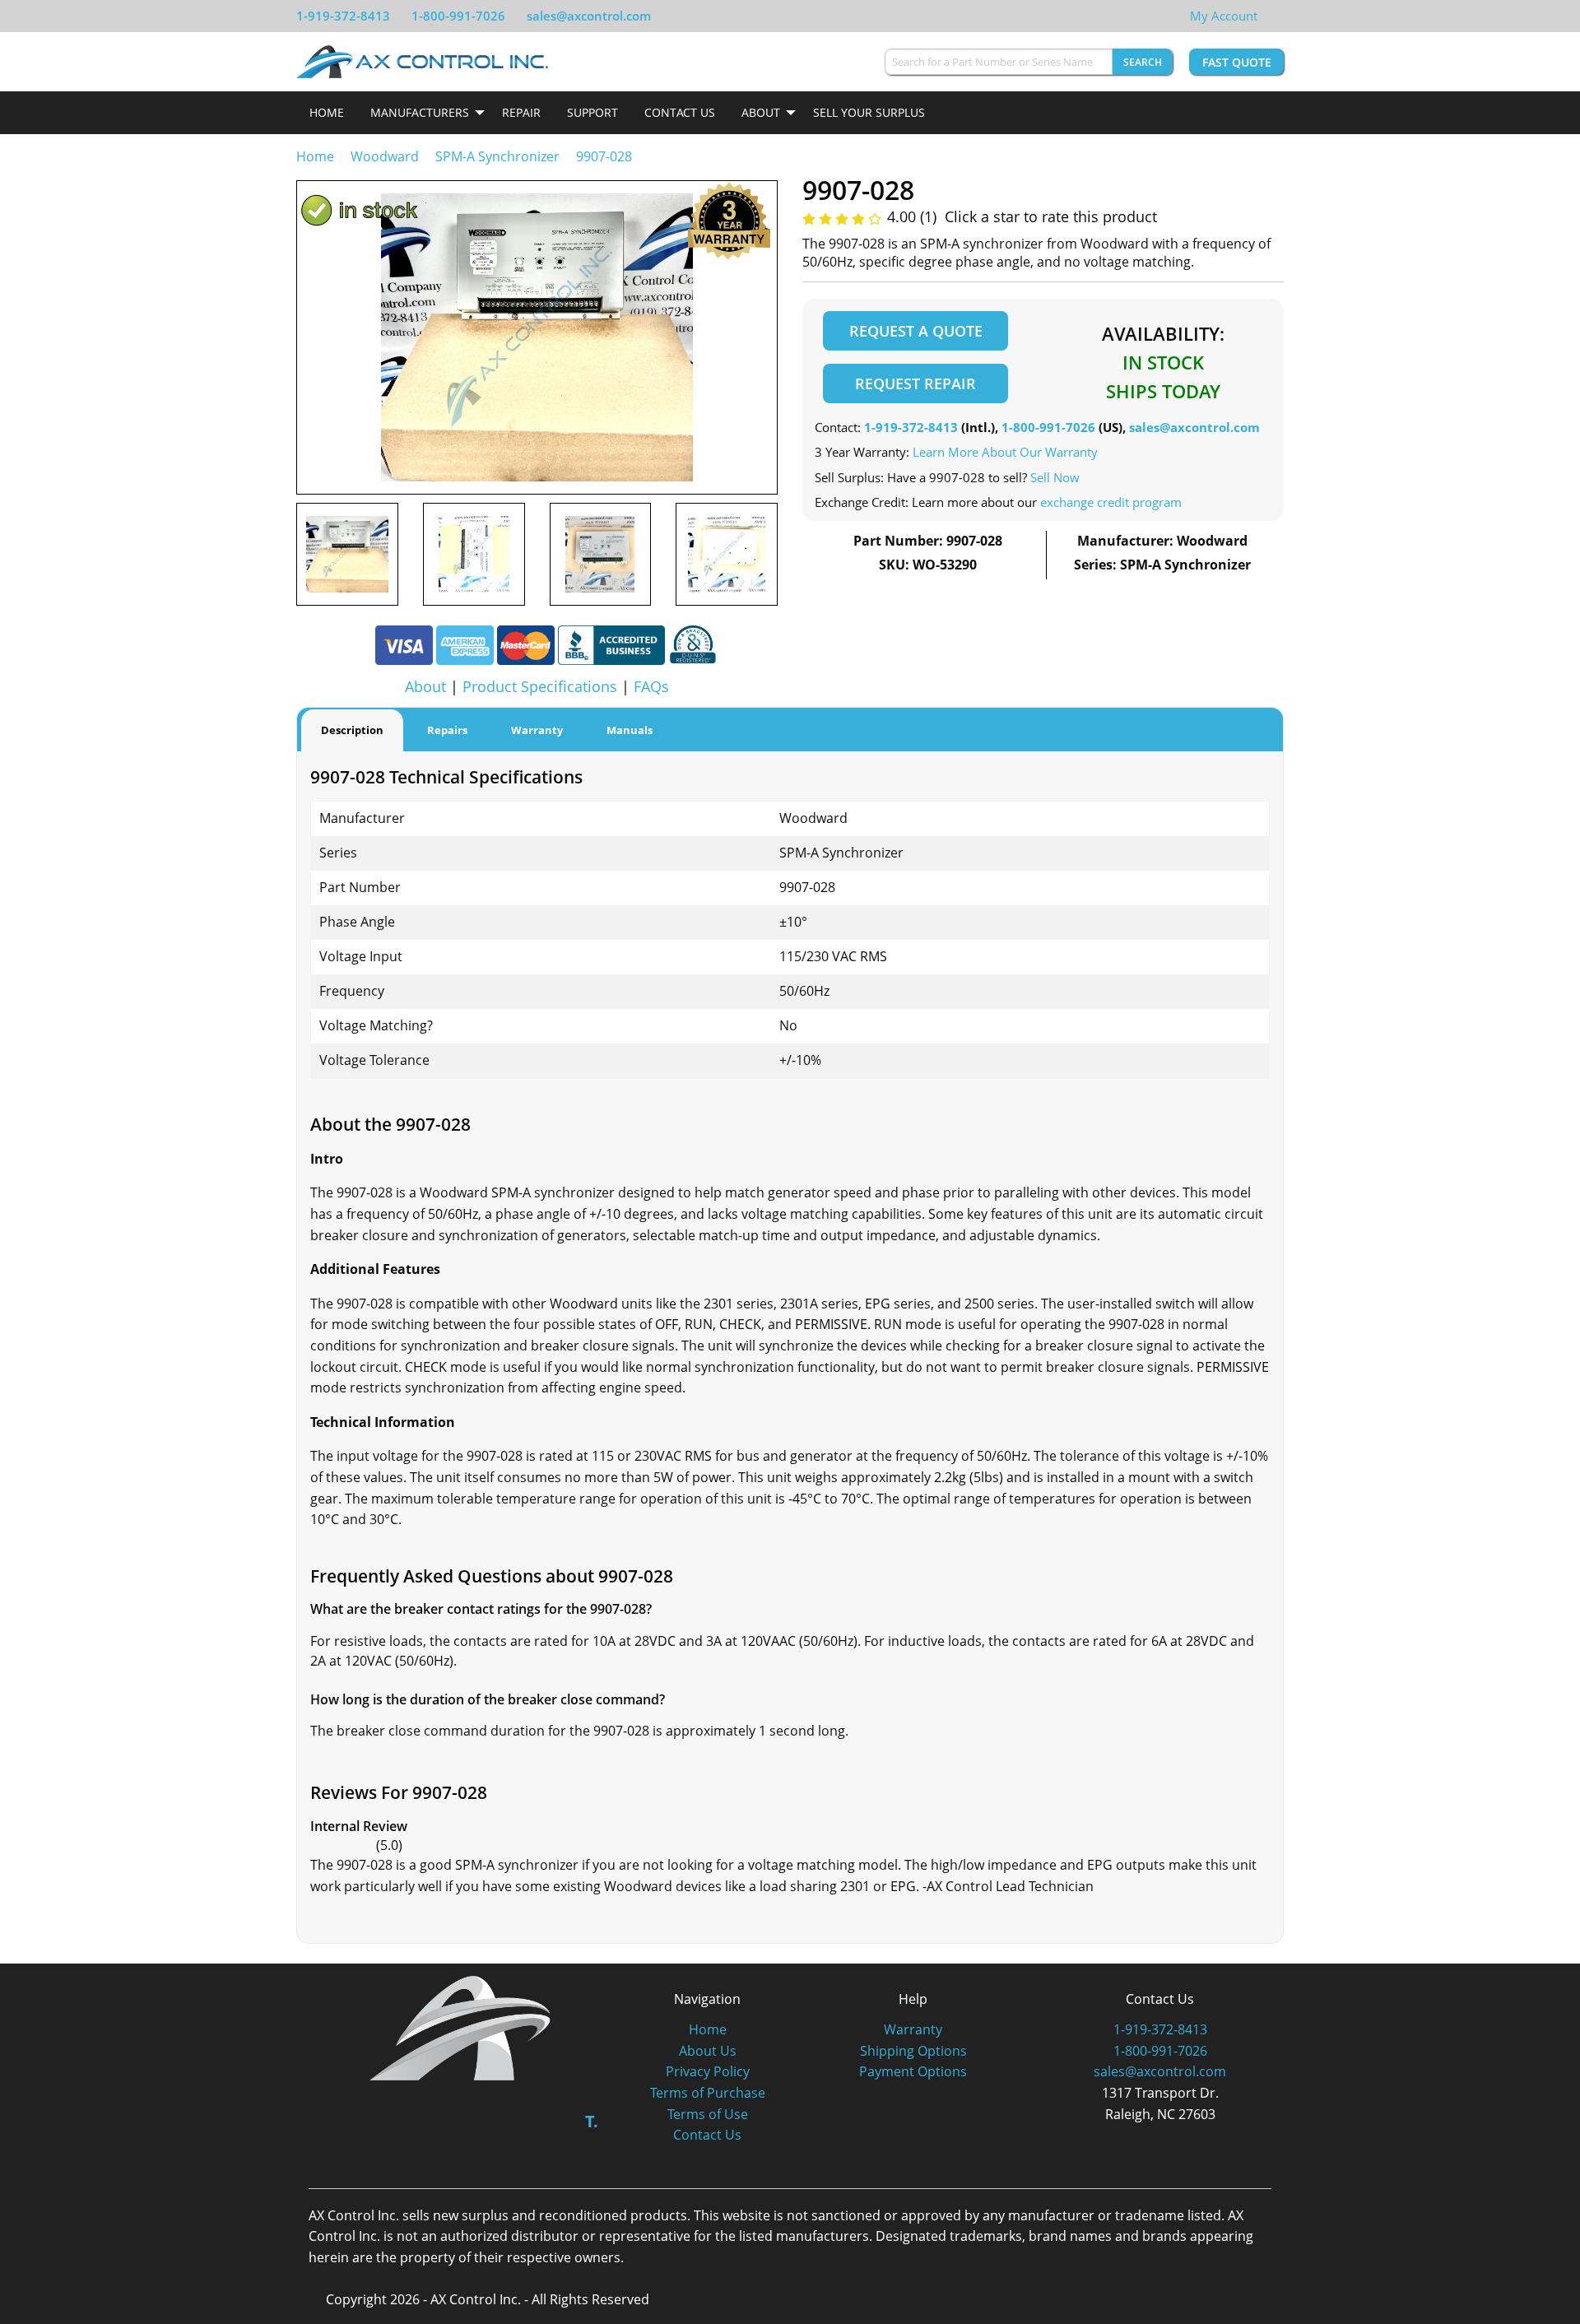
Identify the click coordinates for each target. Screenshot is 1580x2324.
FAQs (651, 686)
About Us (708, 2051)
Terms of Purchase (708, 2093)
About (761, 112)
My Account (1224, 16)
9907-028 (604, 156)
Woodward (385, 156)
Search (1143, 62)
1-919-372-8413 (343, 16)
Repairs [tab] (447, 730)
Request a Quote (916, 331)
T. (592, 2121)
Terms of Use (708, 2114)
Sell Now (1055, 477)
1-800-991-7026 (458, 16)
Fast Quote (1237, 62)
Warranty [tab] (537, 730)
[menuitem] (327, 113)
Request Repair (915, 383)
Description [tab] (352, 730)
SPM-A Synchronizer (497, 156)
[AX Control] (460, 2027)
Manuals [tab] (630, 730)
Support (592, 112)
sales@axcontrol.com (589, 16)
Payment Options (913, 2071)
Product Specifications (540, 686)
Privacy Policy (708, 2071)
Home (327, 112)
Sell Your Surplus (869, 112)
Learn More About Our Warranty (1005, 452)
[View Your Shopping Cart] (1271, 16)
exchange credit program (1111, 502)
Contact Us (680, 112)
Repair (521, 112)
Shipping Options (913, 2051)
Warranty (913, 2029)
